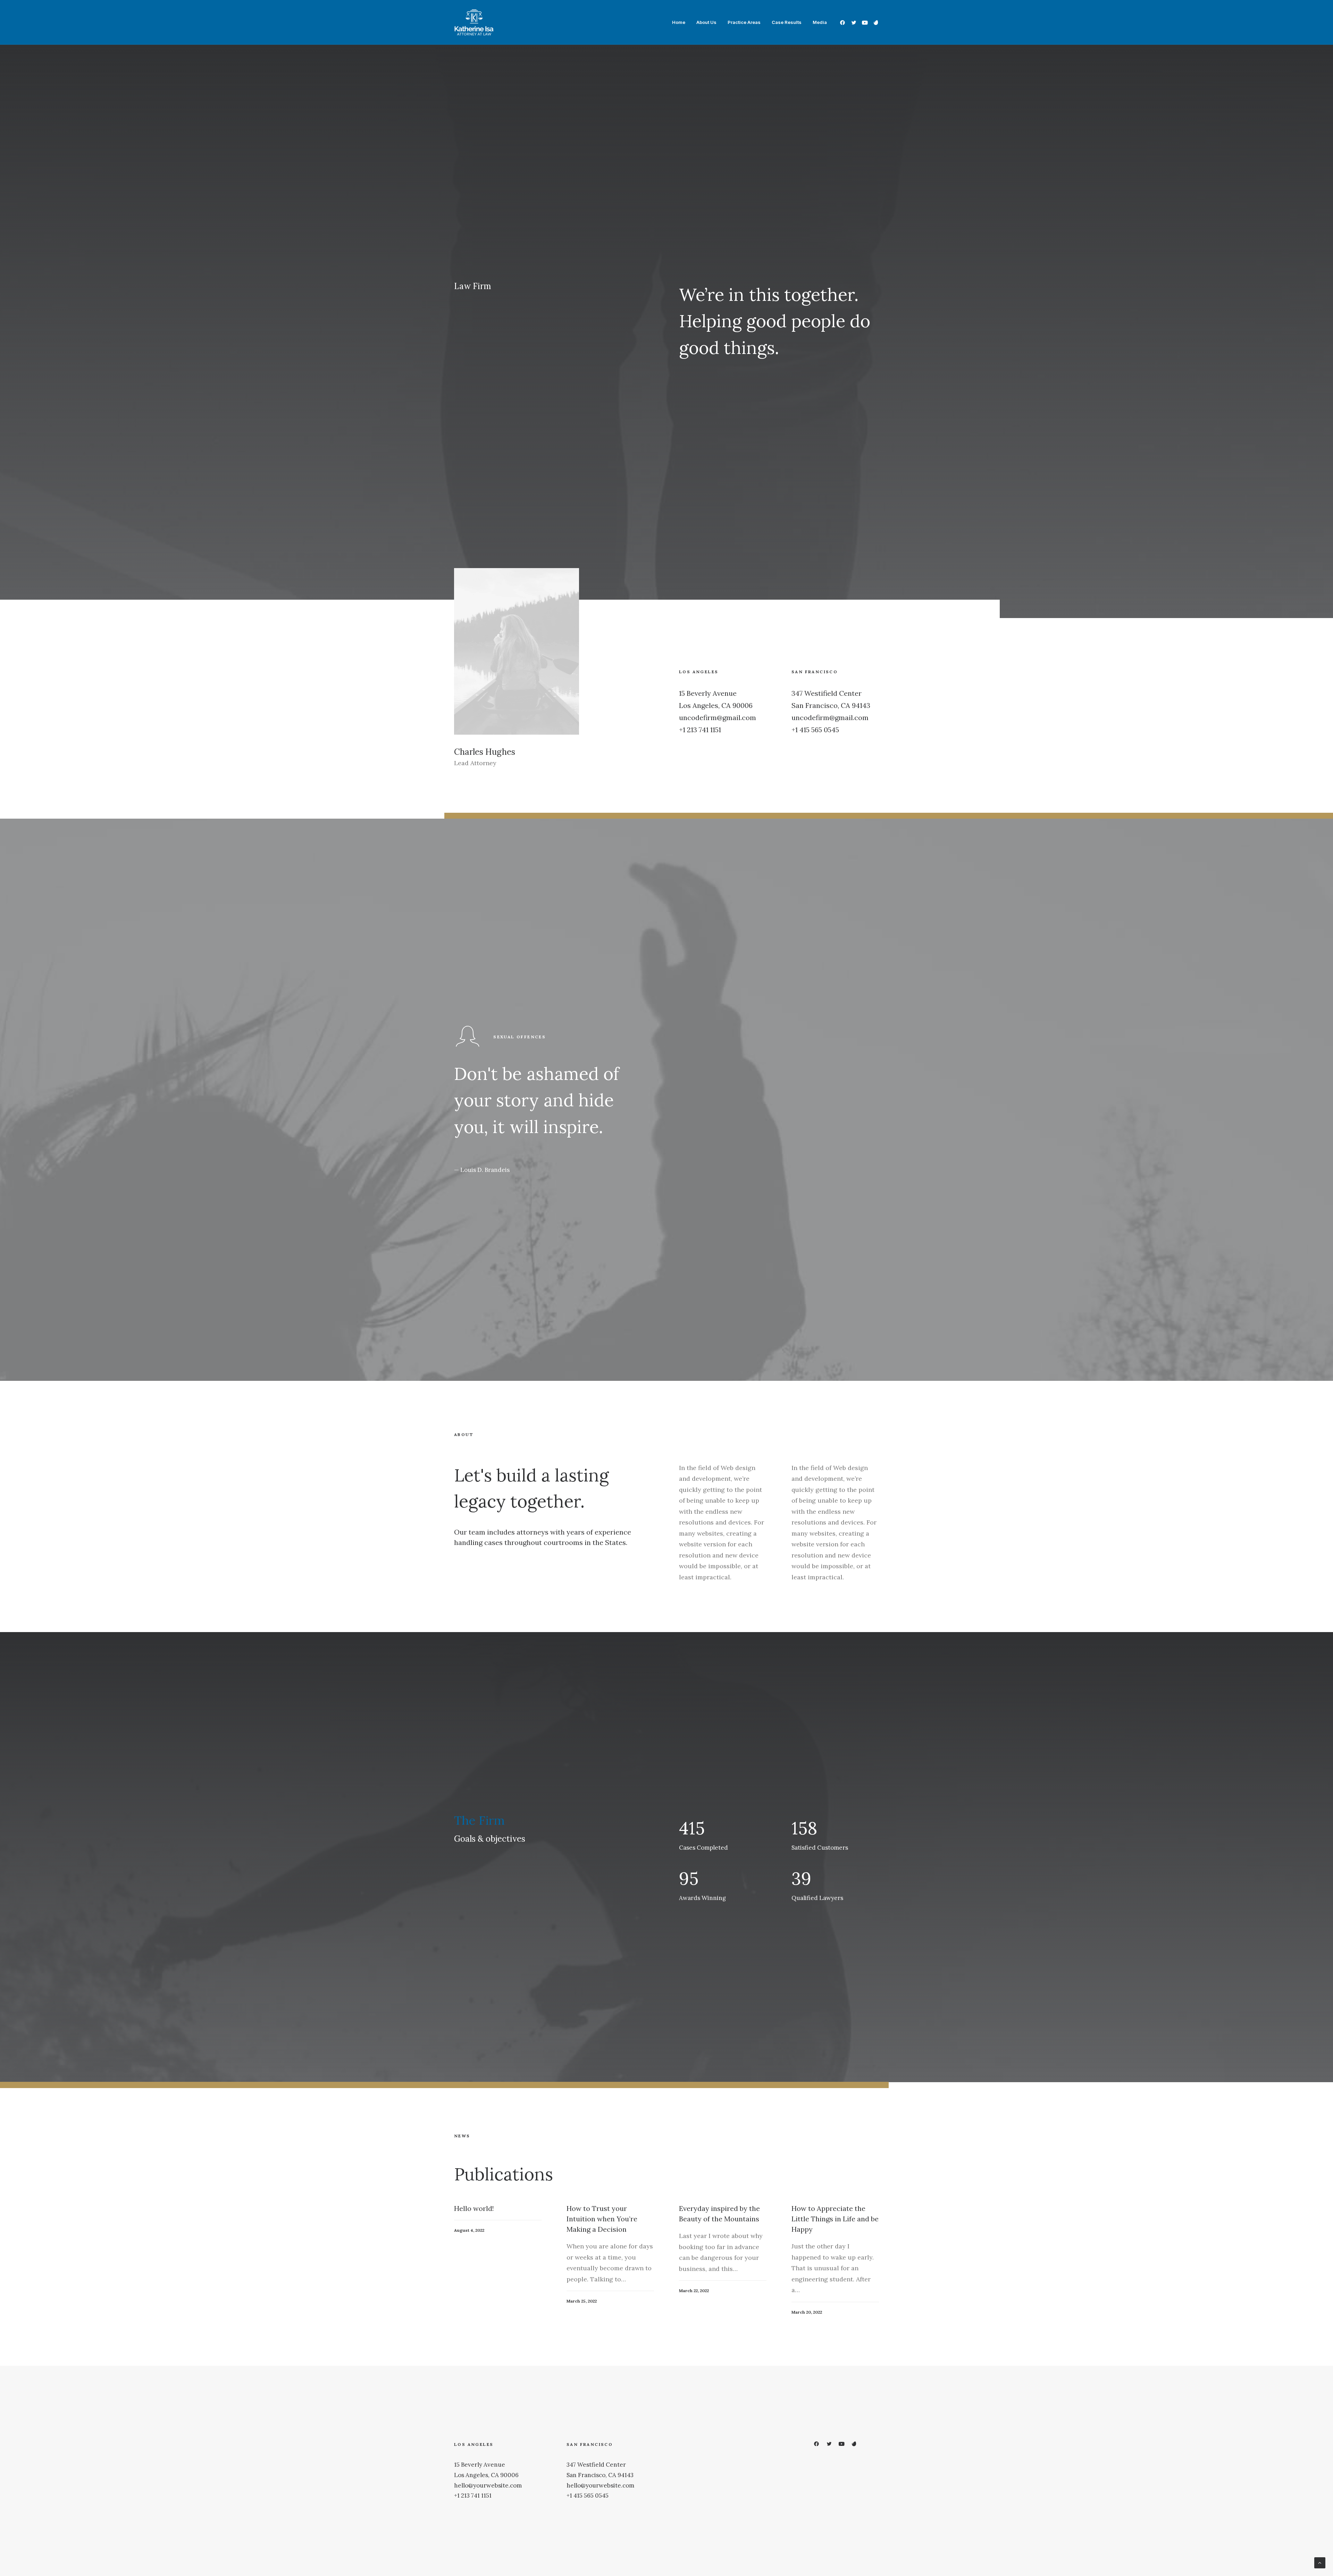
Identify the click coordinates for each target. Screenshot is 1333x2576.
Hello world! (474, 2208)
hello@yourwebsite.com (488, 2485)
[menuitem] (679, 22)
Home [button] (679, 22)
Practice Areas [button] (744, 22)
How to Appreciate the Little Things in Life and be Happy (835, 2219)
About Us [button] (706, 22)
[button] (844, 22)
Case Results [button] (787, 22)
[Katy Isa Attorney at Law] (474, 22)
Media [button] (820, 22)
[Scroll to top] (1320, 2562)
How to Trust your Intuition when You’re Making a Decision (602, 2219)
